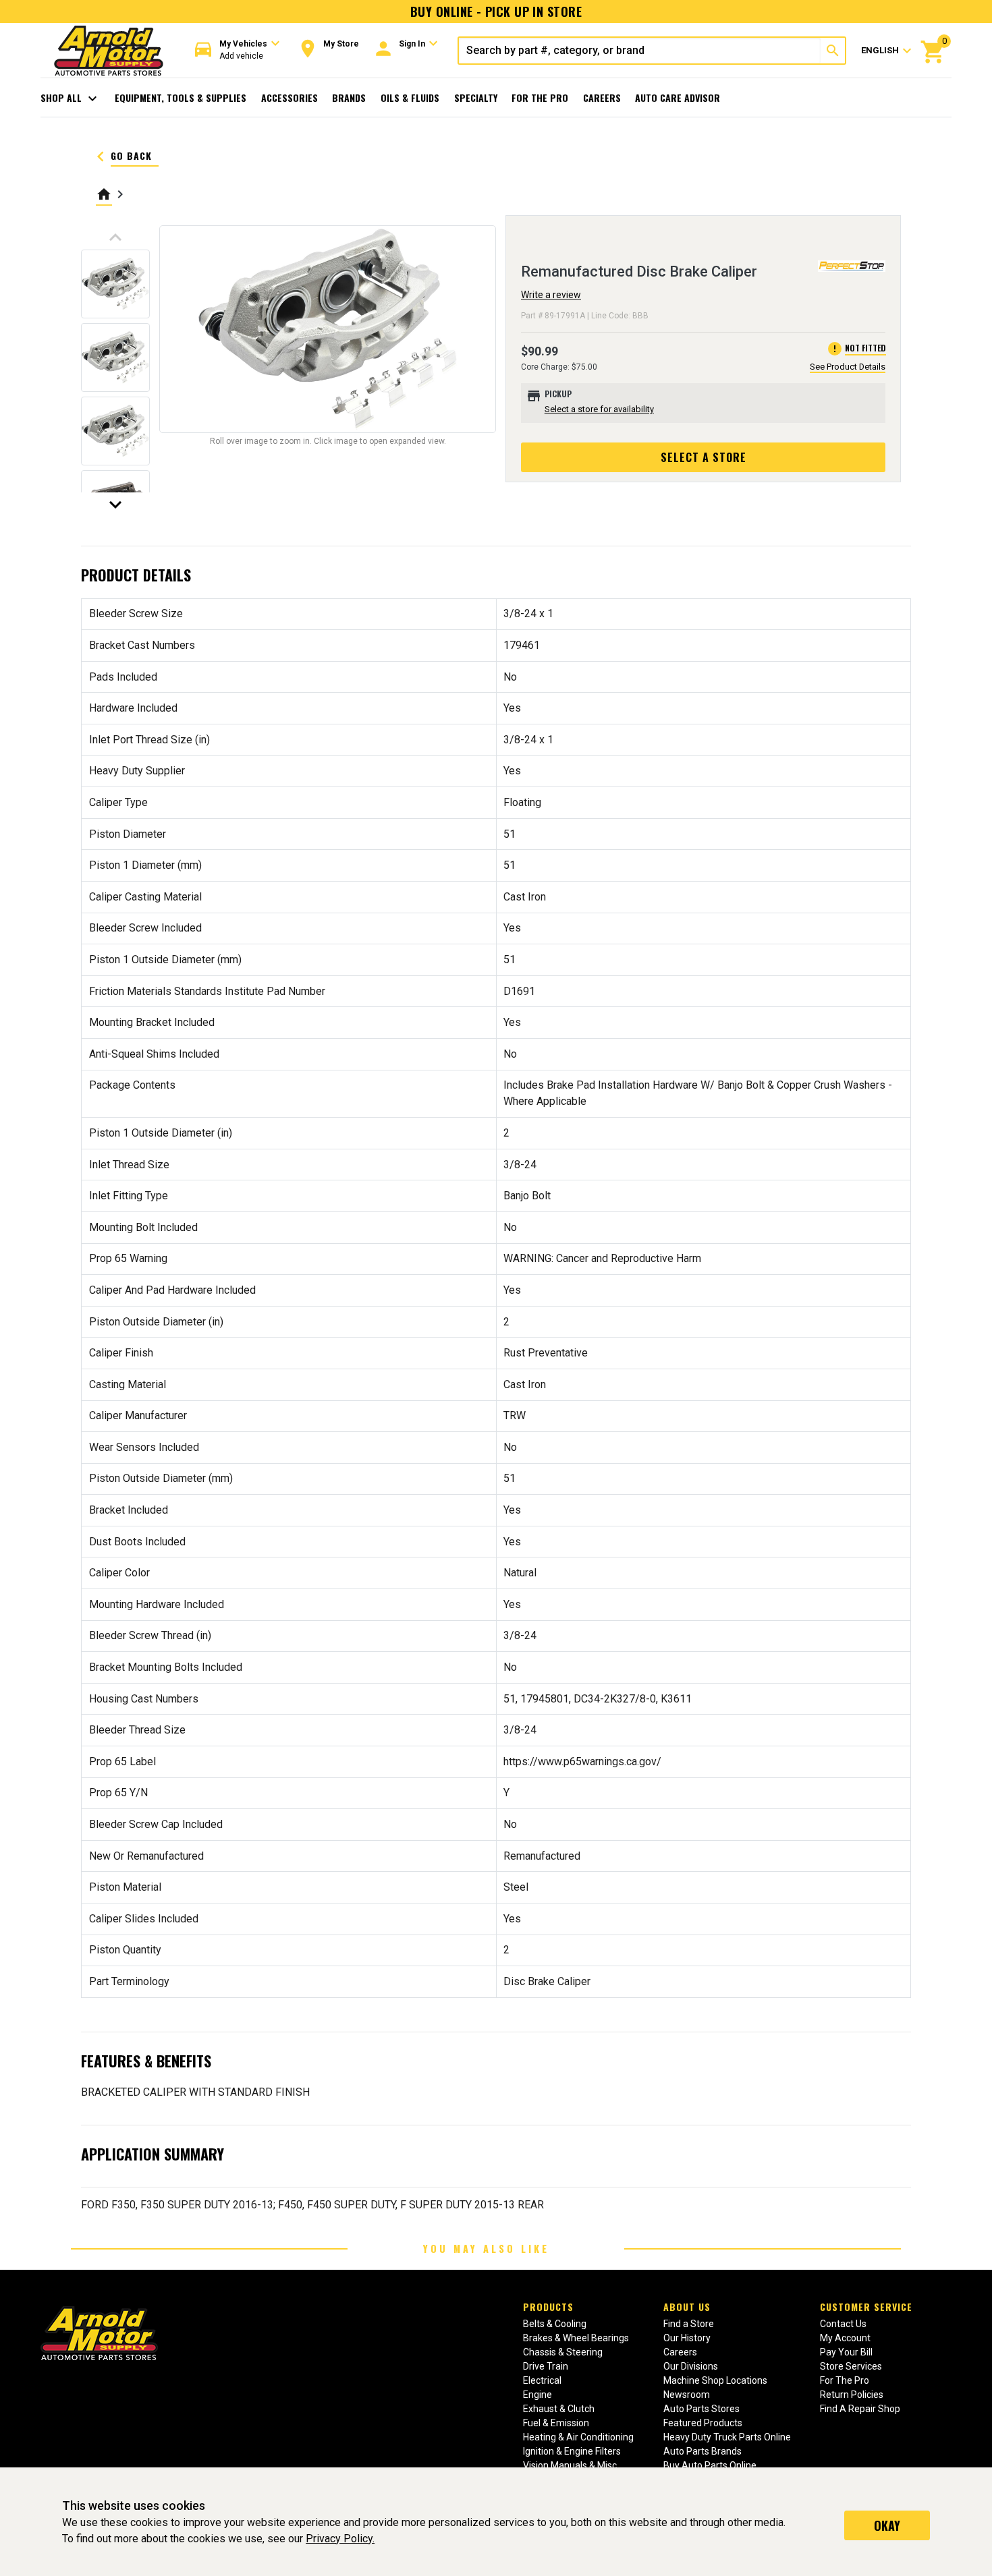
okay (887, 2525)
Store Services (851, 2366)
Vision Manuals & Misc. (571, 2465)
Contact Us (843, 2324)
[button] (238, 50)
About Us (687, 2307)
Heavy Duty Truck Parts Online (727, 2437)
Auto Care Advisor (678, 97)
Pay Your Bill (846, 2352)
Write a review (551, 295)
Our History (687, 2338)
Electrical (542, 2380)
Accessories (290, 97)
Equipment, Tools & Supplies (181, 97)
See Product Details (848, 367)
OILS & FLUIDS (410, 97)
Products (548, 2307)
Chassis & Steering (563, 2352)
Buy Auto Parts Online (710, 2465)
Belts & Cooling (555, 2324)
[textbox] (640, 51)
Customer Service (866, 2307)
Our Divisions (691, 2366)
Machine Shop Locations (715, 2380)
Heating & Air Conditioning (578, 2437)
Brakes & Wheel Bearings (576, 2338)
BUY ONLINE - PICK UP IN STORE (496, 11)
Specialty (476, 97)
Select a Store (704, 457)
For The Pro (540, 97)
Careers (602, 97)
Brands (349, 97)
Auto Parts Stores (701, 2409)
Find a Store (689, 2324)
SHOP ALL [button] (71, 98)
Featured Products (703, 2423)
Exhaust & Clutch (559, 2409)
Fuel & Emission (556, 2423)
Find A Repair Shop (860, 2409)
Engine (538, 2395)
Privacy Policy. (340, 2539)
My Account (845, 2338)
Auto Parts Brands (702, 2451)
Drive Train (546, 2366)
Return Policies (852, 2395)
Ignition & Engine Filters (572, 2451)
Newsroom (687, 2395)
